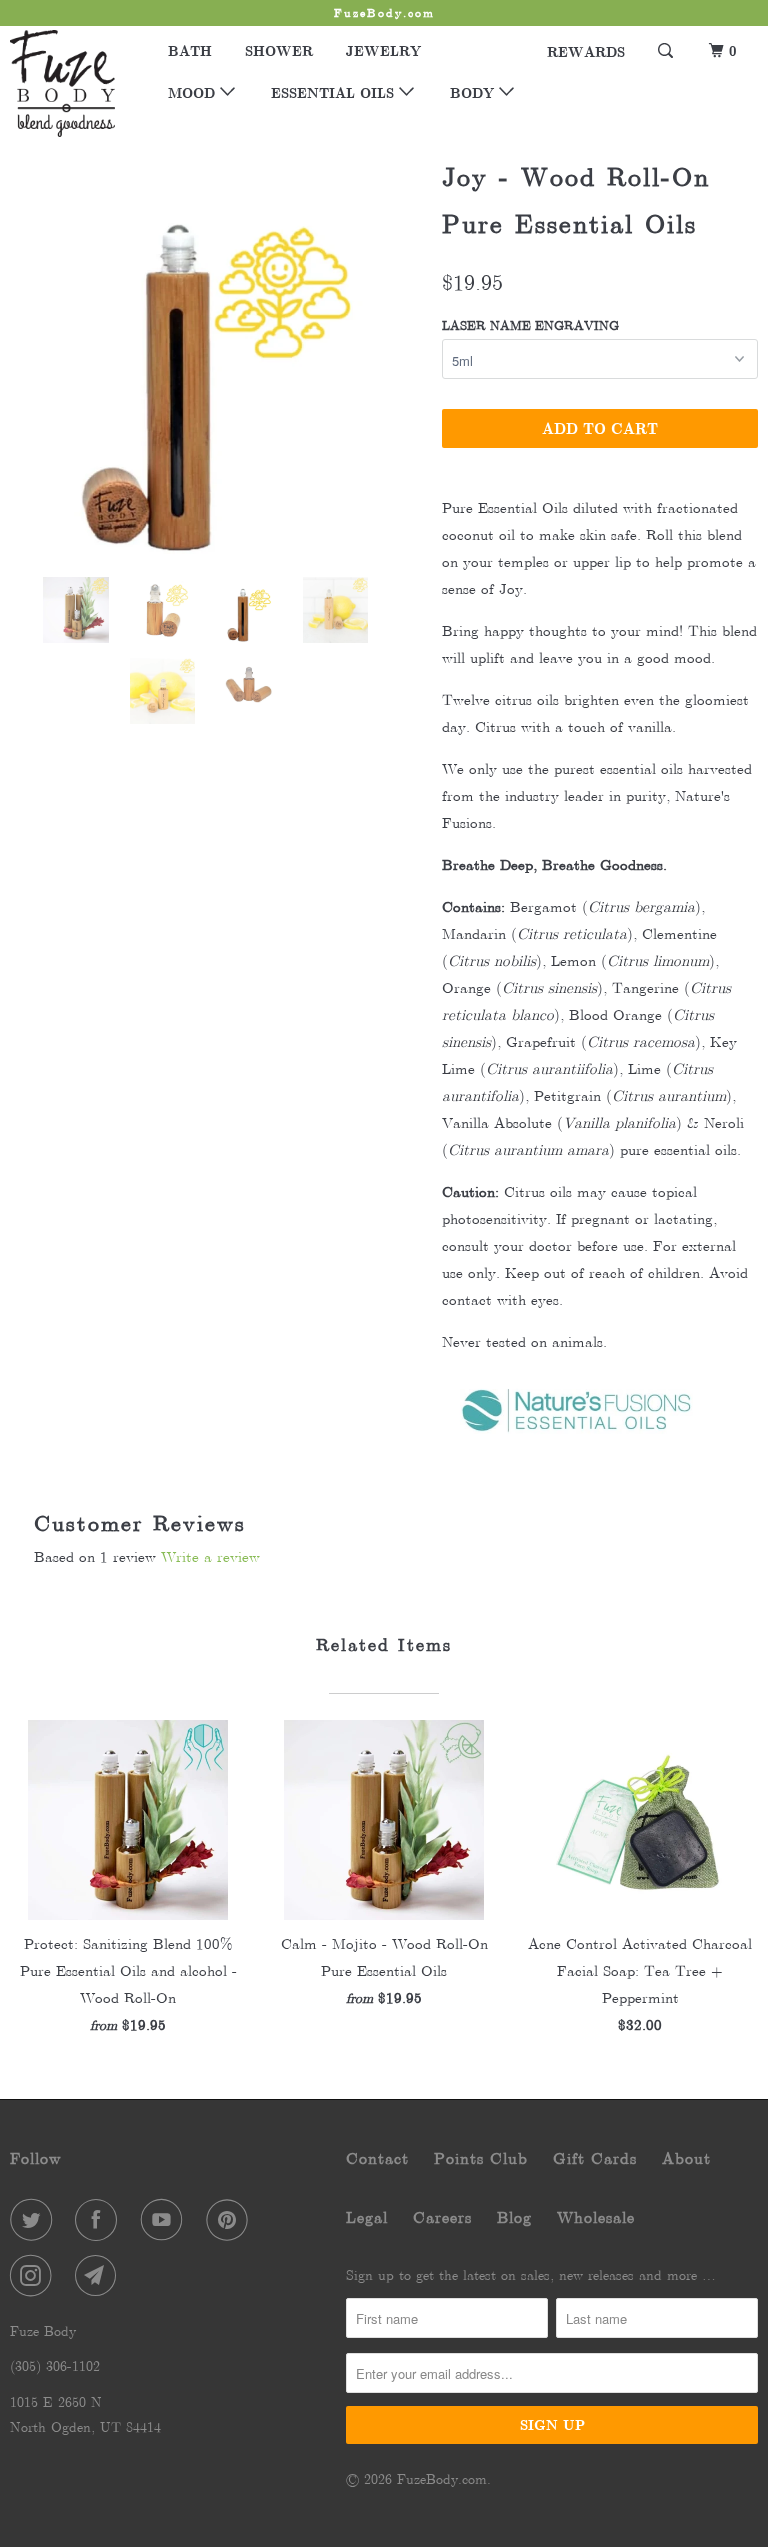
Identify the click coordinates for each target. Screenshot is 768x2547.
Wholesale (596, 2217)
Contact (377, 2158)
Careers (442, 2217)
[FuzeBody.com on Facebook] (100, 2220)
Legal (367, 2217)
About (686, 2158)
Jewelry (383, 50)
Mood (194, 92)
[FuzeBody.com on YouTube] (166, 2220)
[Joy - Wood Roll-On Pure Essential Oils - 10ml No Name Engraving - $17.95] (216, 356)
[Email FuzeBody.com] (100, 2276)
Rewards (586, 51)
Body (474, 92)
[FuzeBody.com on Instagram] (35, 2276)
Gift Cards (595, 2158)
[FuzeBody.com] (72, 83)
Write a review (210, 1557)
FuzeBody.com (442, 2479)
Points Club (481, 2158)
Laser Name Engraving (530, 325)
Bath (190, 50)
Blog (514, 2217)
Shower (279, 50)
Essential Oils (335, 92)
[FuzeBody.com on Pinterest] (231, 2220)
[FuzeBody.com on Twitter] (35, 2220)
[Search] (667, 51)
